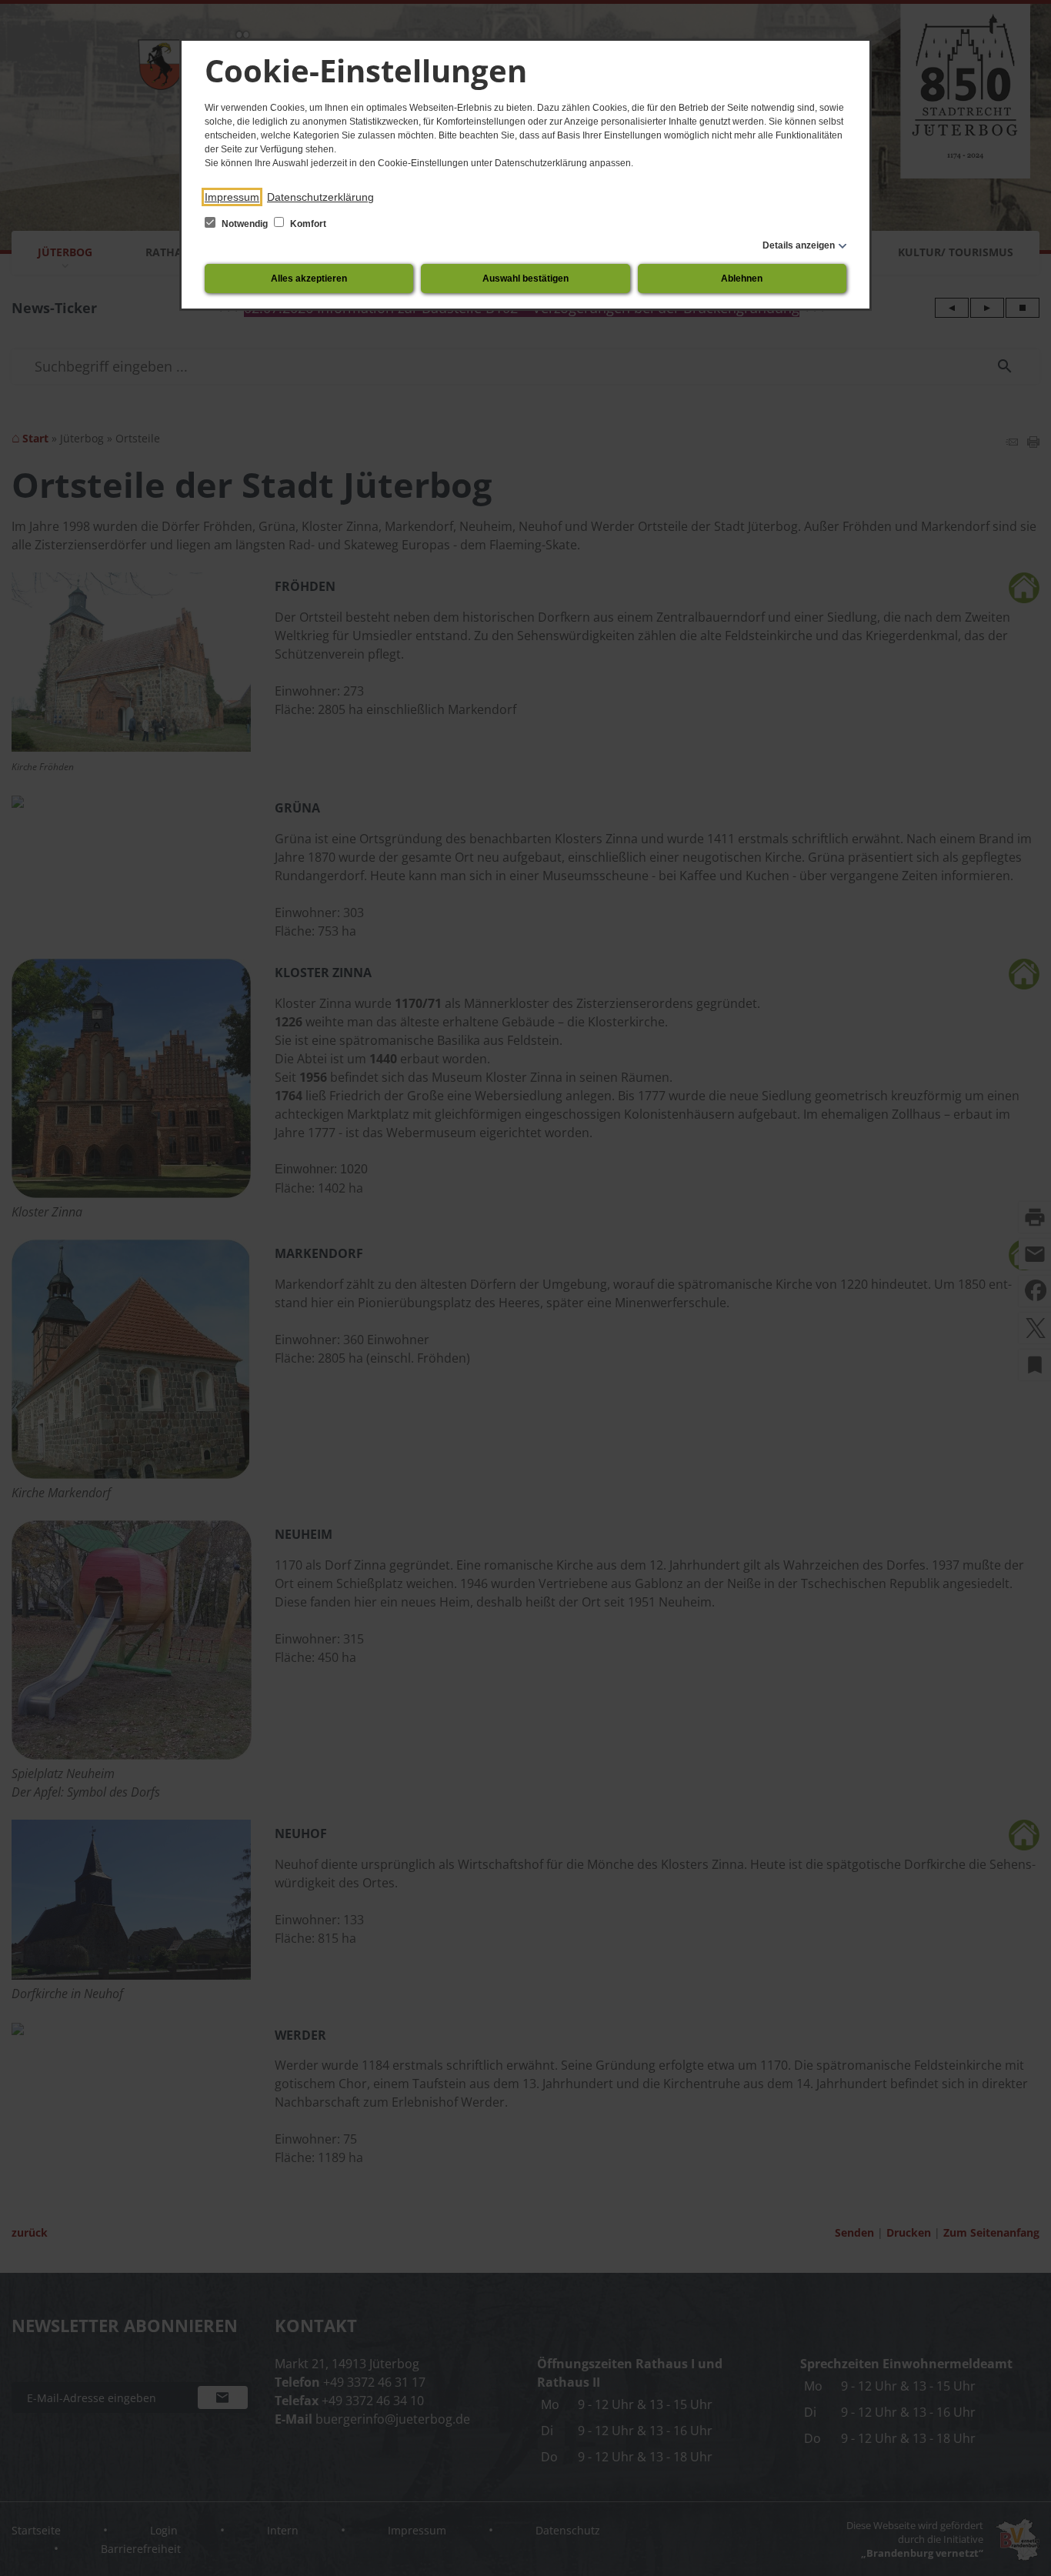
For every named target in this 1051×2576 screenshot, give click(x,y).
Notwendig (245, 224)
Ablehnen (742, 279)
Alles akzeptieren (309, 279)
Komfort (307, 224)
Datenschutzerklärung (320, 197)
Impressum (232, 197)
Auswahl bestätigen (525, 279)
